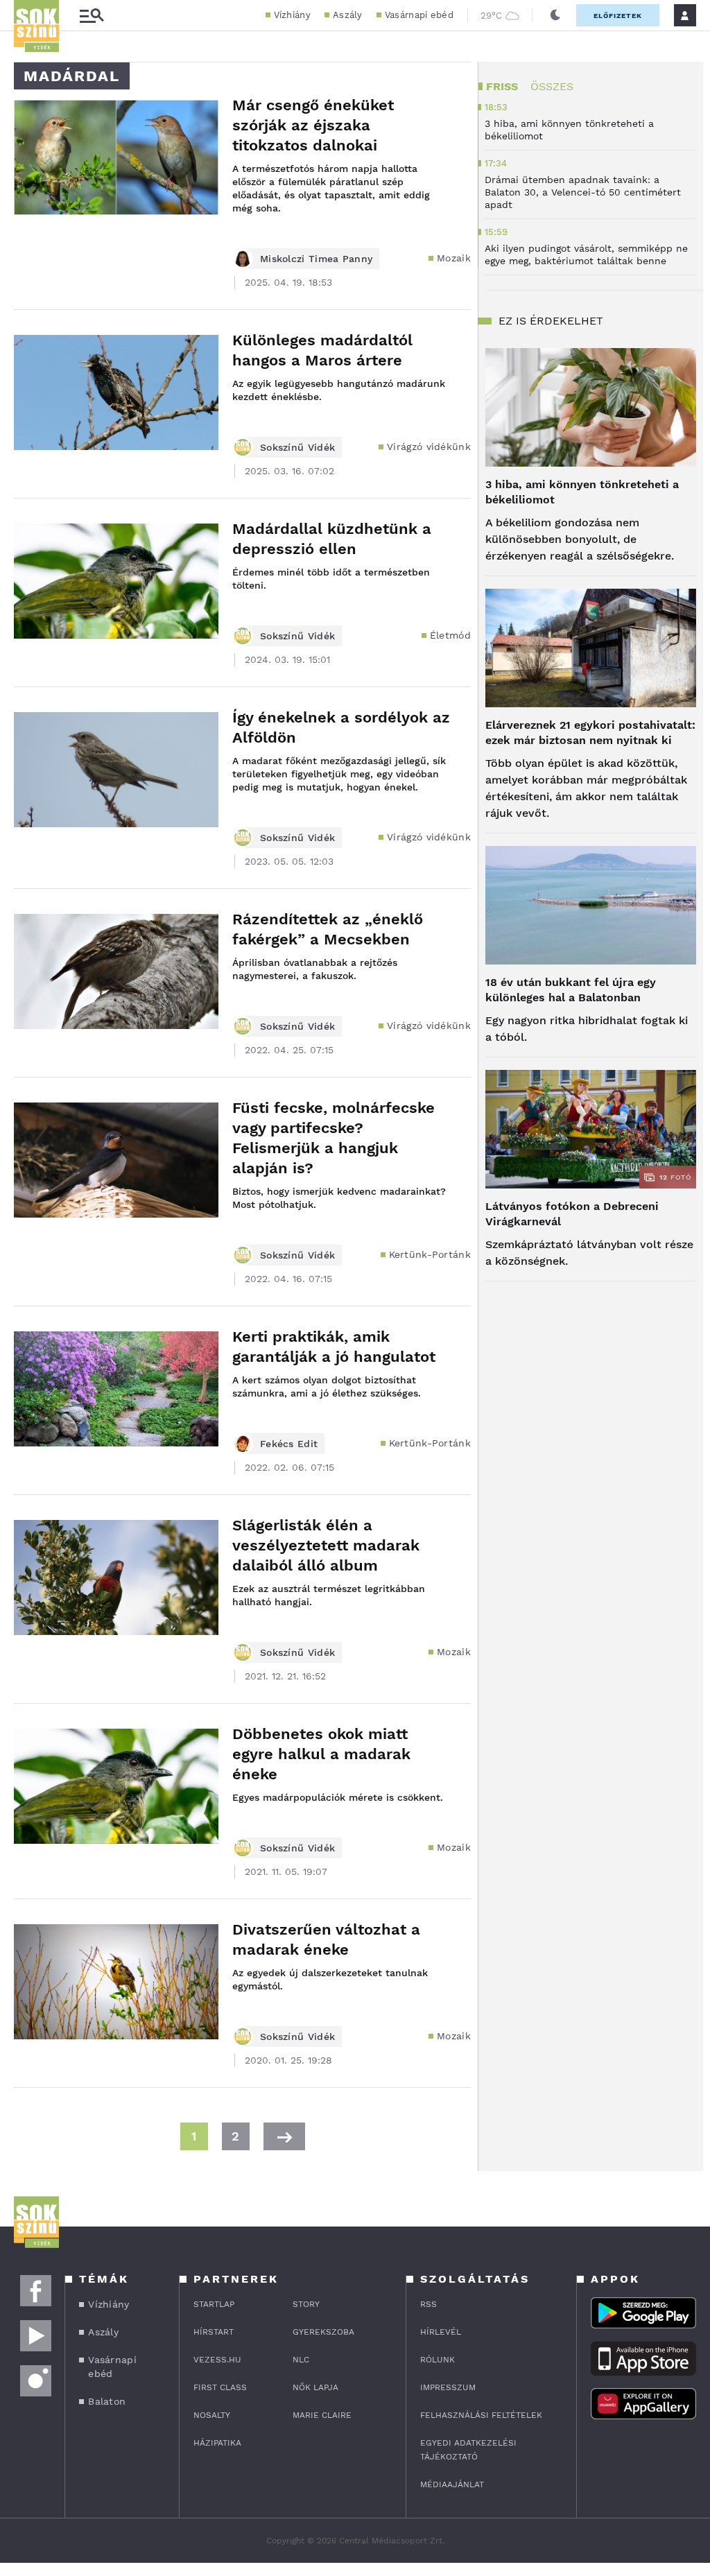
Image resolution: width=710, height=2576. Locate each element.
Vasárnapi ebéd (419, 15)
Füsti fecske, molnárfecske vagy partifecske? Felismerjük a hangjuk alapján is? (334, 1138)
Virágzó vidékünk (429, 447)
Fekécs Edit (289, 1444)
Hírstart (214, 2332)
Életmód (450, 635)
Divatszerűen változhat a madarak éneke (326, 1939)
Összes (552, 86)
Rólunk (438, 2360)
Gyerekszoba (323, 2332)
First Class (220, 2387)
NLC (301, 2360)
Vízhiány (292, 15)
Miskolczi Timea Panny (316, 259)
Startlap (214, 2304)
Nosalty (212, 2415)
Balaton (107, 2401)
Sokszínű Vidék (297, 447)
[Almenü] (92, 16)
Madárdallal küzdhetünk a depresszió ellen (332, 539)
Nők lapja (315, 2387)
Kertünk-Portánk (430, 1254)
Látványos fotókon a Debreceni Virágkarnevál (572, 1214)
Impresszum (448, 2387)
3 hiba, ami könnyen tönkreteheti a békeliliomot (582, 492)
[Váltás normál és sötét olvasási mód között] (555, 15)
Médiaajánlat (452, 2484)
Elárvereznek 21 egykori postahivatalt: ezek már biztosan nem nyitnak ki (590, 733)
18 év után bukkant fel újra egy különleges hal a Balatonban (571, 990)
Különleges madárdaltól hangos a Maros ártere (322, 350)
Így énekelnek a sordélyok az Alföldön (341, 727)
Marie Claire (322, 2415)
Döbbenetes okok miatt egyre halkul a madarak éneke (321, 1754)
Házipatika (217, 2443)
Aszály (348, 15)
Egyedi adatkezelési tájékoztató (468, 2450)
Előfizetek (618, 16)
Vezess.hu (217, 2360)
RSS (428, 2304)
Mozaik (454, 258)
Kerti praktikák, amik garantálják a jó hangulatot (334, 1347)
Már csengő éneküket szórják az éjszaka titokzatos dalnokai (313, 125)
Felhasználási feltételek (481, 2415)
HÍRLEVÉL (441, 2332)
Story (306, 2304)
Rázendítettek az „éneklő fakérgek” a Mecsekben (328, 929)
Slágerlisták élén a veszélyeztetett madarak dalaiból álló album (326, 1545)
